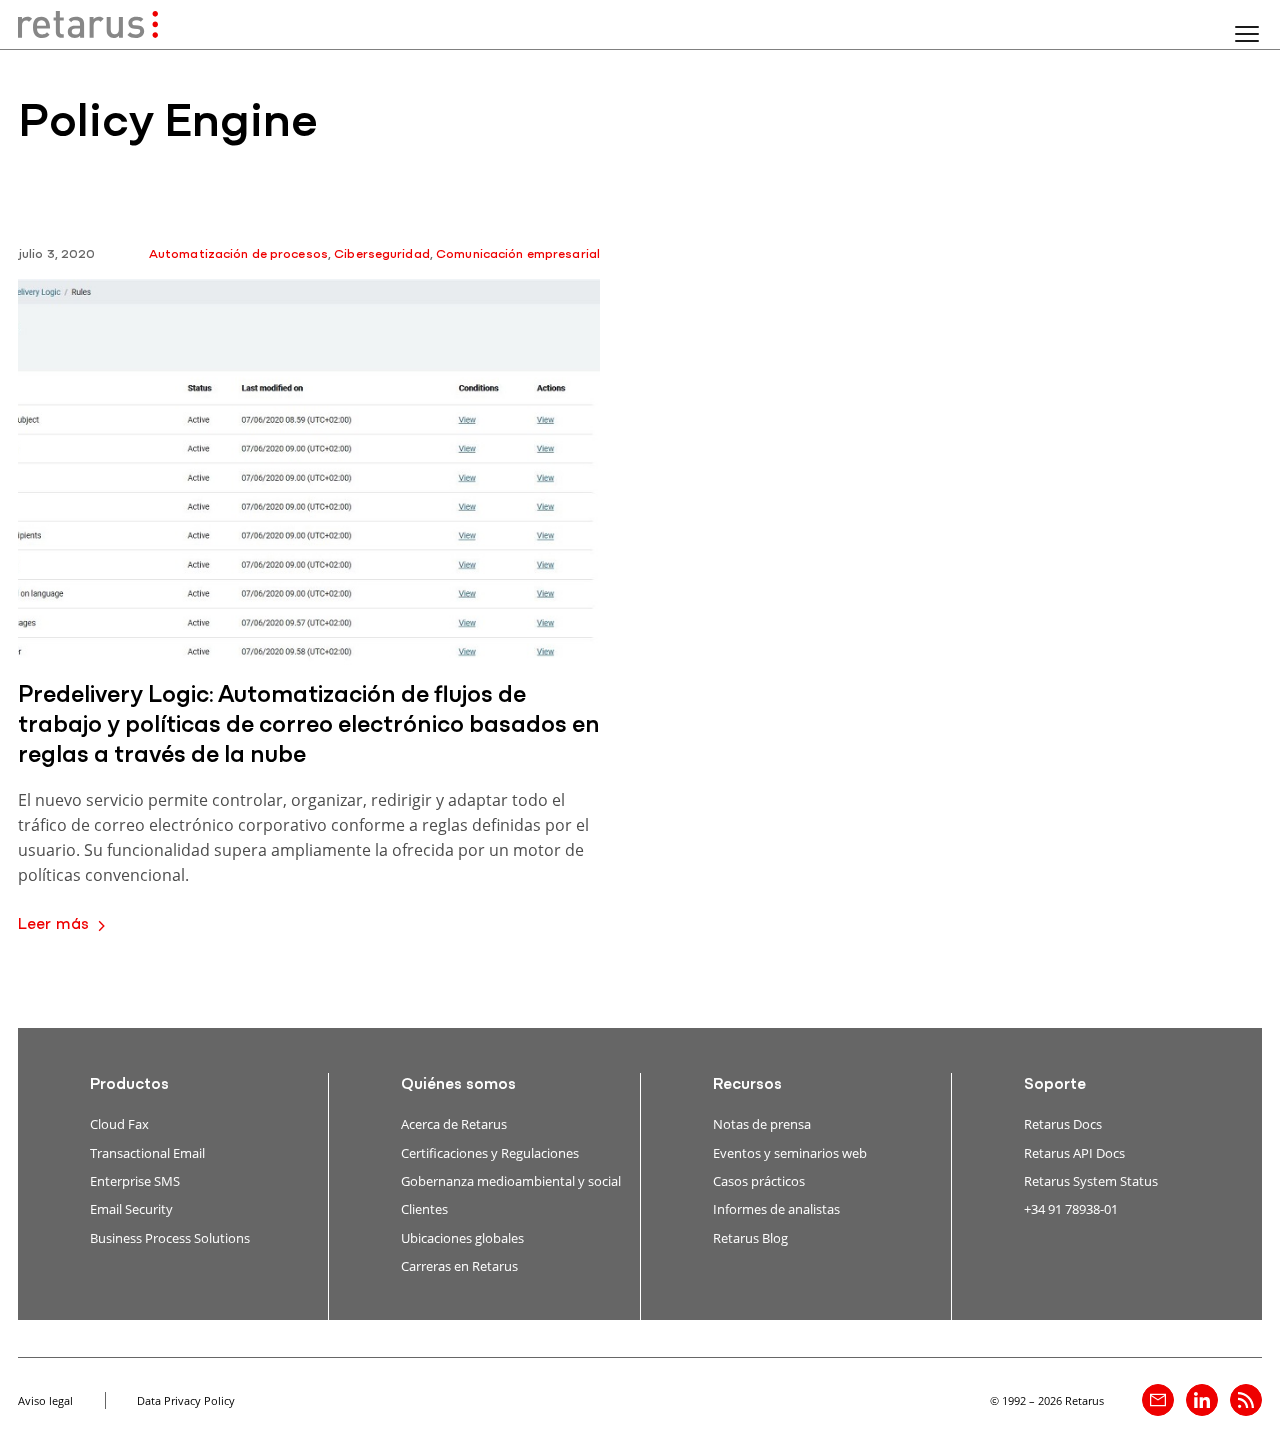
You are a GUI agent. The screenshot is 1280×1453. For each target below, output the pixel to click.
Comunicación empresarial (518, 254)
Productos (129, 1085)
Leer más (53, 925)
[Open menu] (1247, 34)
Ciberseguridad (382, 254)
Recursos (747, 1085)
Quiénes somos (458, 1085)
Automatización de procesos (238, 254)
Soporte (1055, 1085)
